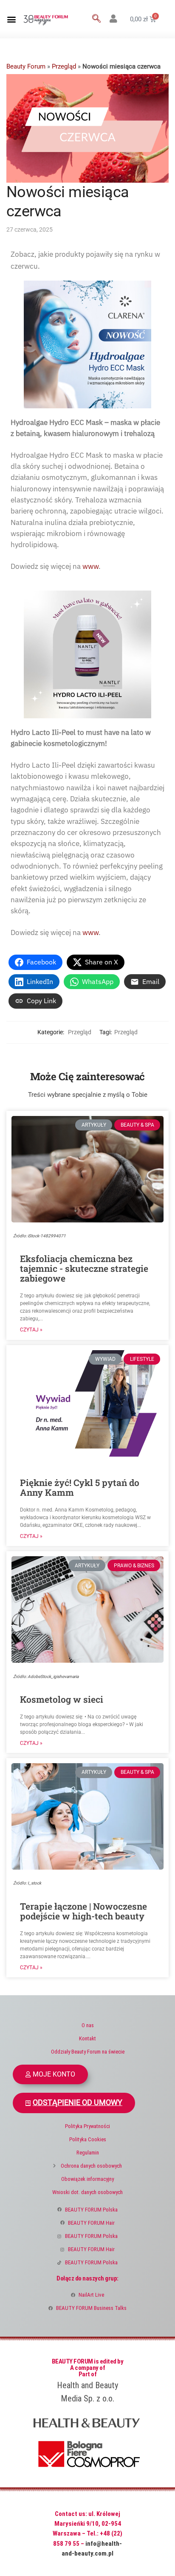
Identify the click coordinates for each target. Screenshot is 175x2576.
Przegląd (64, 66)
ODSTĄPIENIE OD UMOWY (78, 2103)
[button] (11, 19)
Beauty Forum (26, 66)
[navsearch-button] (96, 19)
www (90, 566)
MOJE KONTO (54, 2074)
